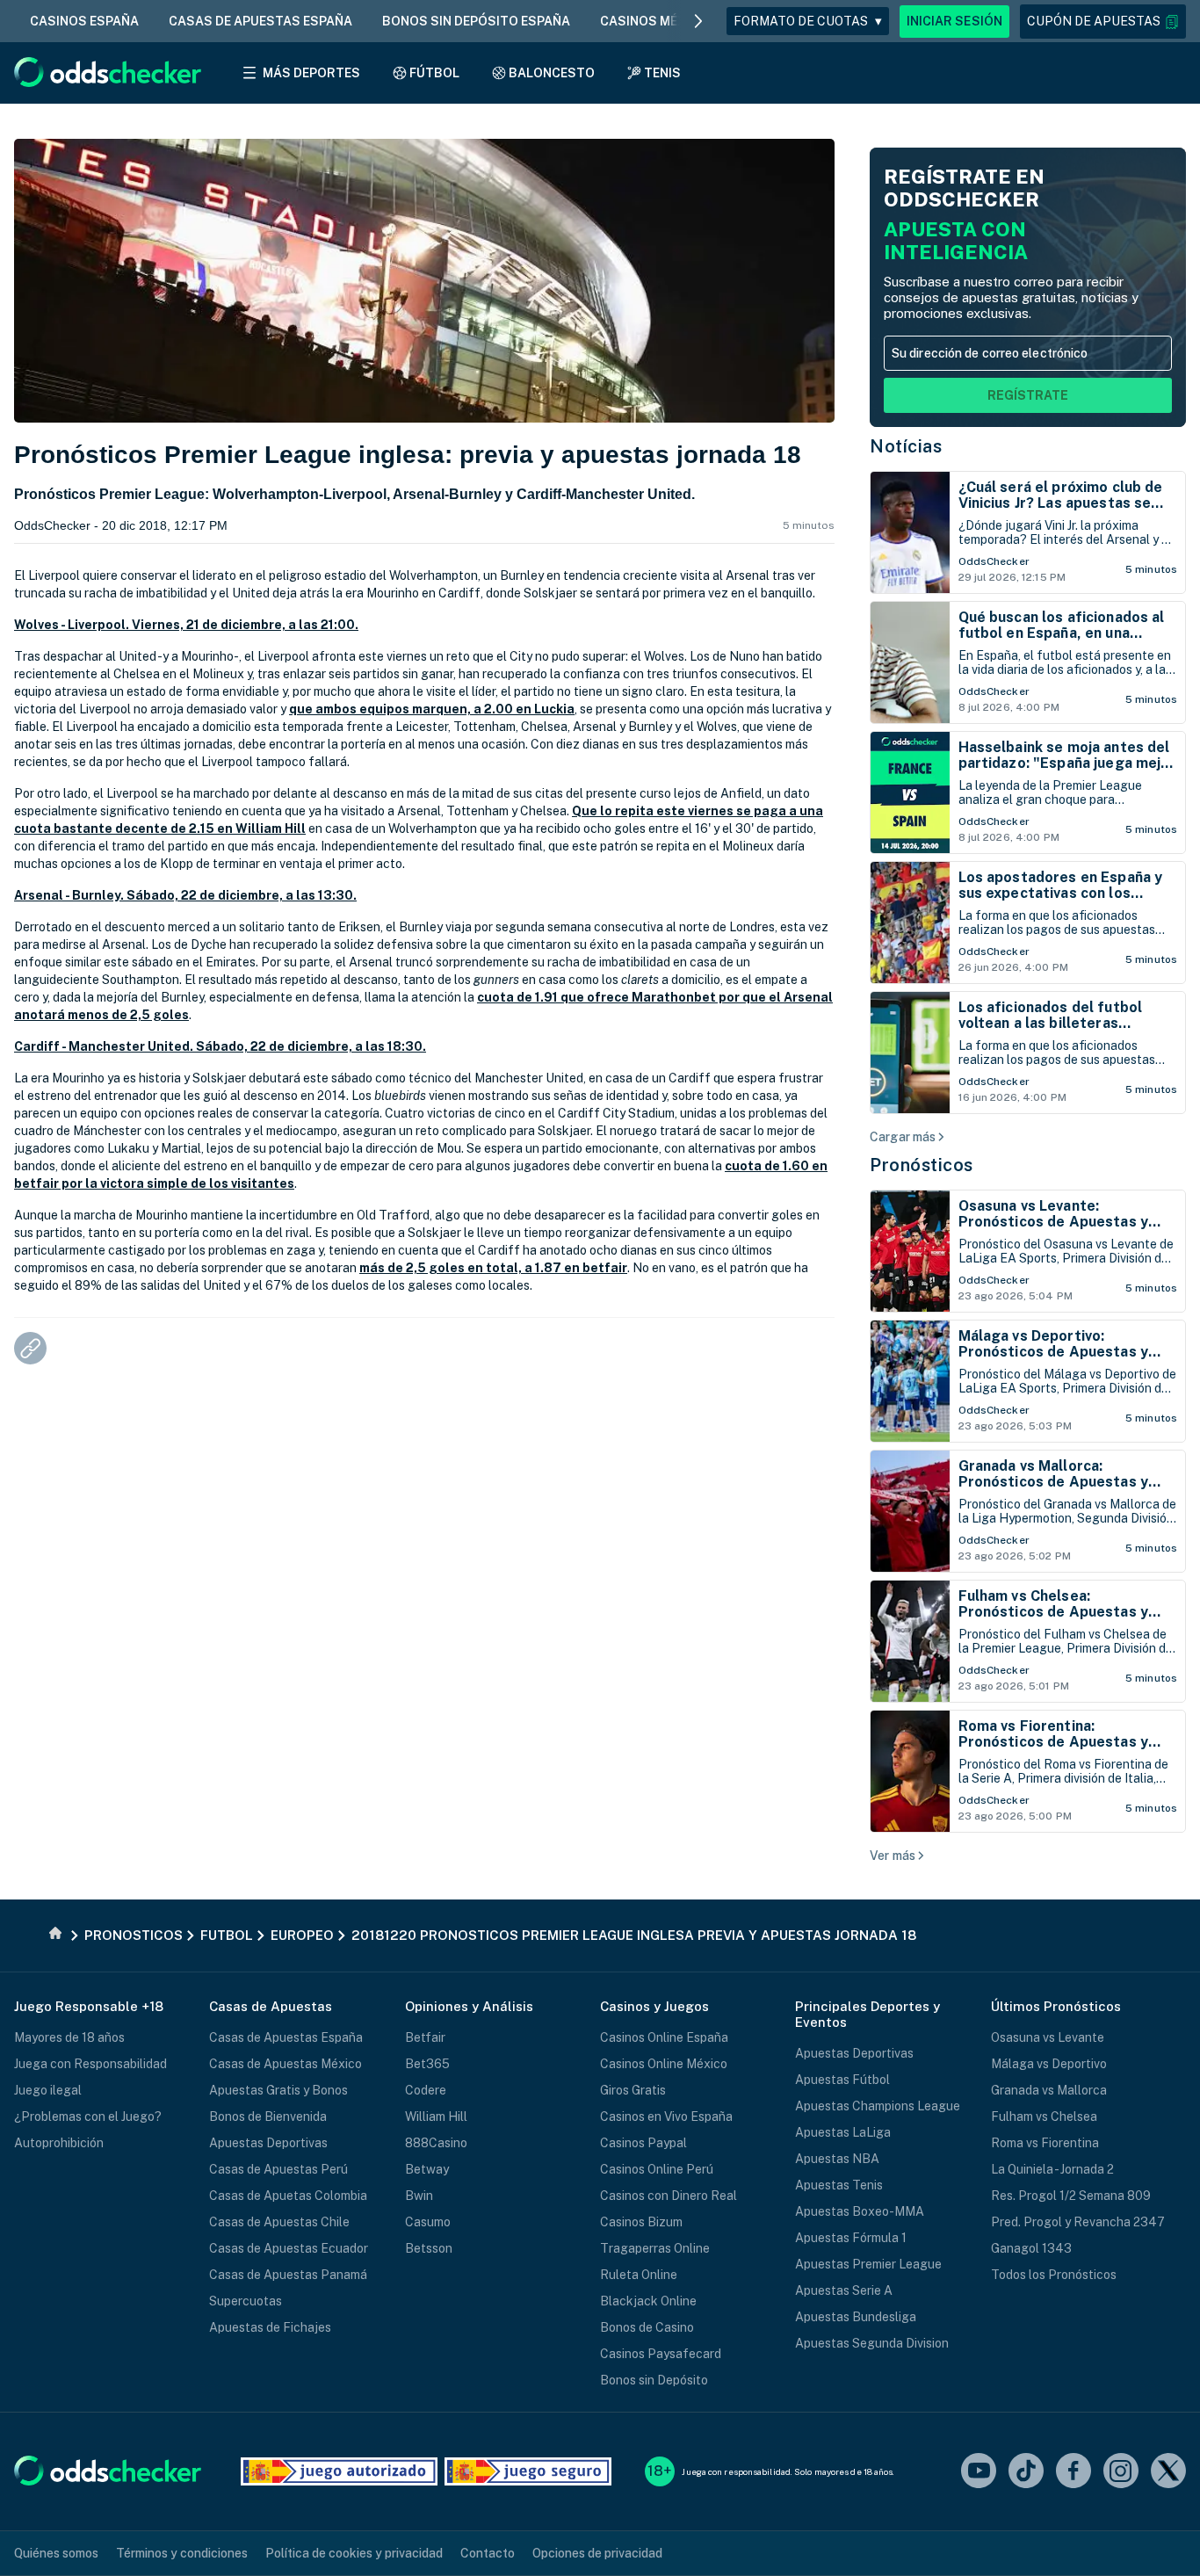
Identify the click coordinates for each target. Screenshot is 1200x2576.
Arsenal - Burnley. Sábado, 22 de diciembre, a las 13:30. (185, 895)
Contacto (488, 2553)
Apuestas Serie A (844, 2290)
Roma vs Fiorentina (1045, 2143)
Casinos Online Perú (657, 2169)
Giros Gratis (633, 2090)
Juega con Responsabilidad (90, 2064)
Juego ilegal (48, 2090)
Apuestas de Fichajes (270, 2327)
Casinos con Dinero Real (669, 2196)
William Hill (436, 2117)
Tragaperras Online (655, 2248)
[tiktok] (1026, 2472)
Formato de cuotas (808, 21)
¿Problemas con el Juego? (88, 2117)
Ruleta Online (639, 2275)
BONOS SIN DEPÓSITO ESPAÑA (476, 21)
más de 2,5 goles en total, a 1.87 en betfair (493, 1268)
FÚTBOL (434, 73)
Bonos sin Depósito (654, 2380)
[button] (1103, 22)
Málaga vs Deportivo (1049, 2064)
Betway (427, 2169)
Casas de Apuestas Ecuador (289, 2248)
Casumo (428, 2222)
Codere (426, 2090)
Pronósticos (922, 1165)
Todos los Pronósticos (1054, 2275)
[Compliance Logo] (339, 2471)
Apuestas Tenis (839, 2185)
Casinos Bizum (641, 2222)
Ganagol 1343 (1031, 2248)
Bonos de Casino (647, 2327)
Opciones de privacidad (597, 2553)
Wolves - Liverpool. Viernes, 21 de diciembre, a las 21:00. (186, 625)
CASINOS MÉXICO (654, 21)
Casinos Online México (664, 2064)
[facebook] (1073, 2472)
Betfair (425, 2037)
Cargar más (903, 1137)
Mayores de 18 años (69, 2037)
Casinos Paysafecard (661, 2354)
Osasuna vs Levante (1048, 2037)
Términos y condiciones (182, 2553)
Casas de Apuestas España (286, 2037)
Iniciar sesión (954, 21)
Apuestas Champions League (878, 2106)
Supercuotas (246, 2301)
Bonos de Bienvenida (268, 2117)
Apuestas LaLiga (843, 2132)
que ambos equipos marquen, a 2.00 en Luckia (432, 709)
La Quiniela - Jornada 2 (1052, 2169)
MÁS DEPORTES (311, 73)
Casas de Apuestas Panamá (288, 2275)
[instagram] (1121, 2472)
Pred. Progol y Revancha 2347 (1078, 2222)
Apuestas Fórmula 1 (851, 2238)
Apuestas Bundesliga (856, 2317)
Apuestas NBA (837, 2159)
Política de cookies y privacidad (354, 2553)
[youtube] (979, 2472)
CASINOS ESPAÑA (84, 21)
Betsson (429, 2248)
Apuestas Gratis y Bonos (278, 2090)
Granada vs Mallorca (1049, 2090)
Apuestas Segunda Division (872, 2343)
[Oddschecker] (108, 2472)
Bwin (419, 2196)
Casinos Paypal (643, 2143)
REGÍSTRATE (1028, 395)
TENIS (662, 73)
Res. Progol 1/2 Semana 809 (1071, 2196)
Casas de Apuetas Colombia (288, 2196)
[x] (1168, 2472)
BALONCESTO (552, 73)
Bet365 (427, 2064)
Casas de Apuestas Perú (278, 2169)
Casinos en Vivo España (666, 2117)
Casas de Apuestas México (286, 2064)
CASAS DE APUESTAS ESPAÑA (260, 21)
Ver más (893, 1856)
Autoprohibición (59, 2143)
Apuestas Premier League (868, 2264)
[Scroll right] (698, 21)
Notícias (906, 446)
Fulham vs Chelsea (1044, 2117)
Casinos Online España (664, 2037)
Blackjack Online (648, 2301)
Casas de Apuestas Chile (279, 2222)
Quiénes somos (56, 2553)
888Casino (436, 2143)
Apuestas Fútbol (842, 2080)
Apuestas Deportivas (268, 2143)
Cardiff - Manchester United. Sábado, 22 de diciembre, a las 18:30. (220, 1046)
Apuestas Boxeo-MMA (860, 2211)
